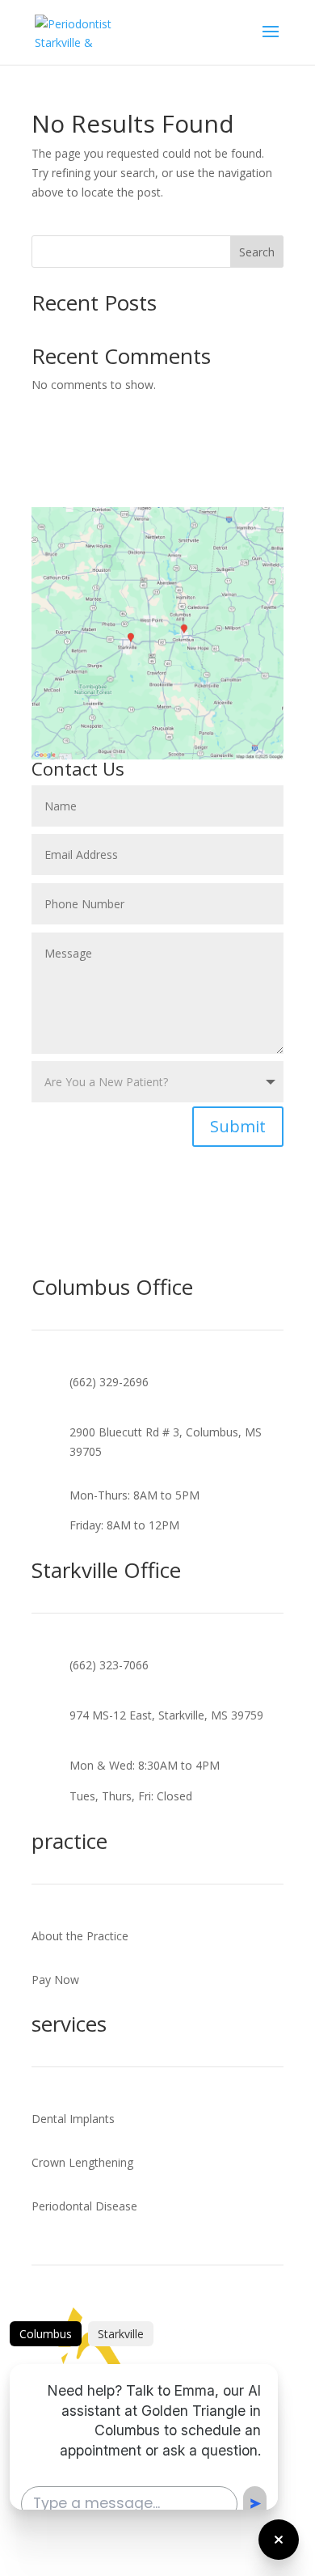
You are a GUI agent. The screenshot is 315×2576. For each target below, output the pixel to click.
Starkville (121, 2334)
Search (257, 252)
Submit (238, 1126)
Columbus (46, 2334)
